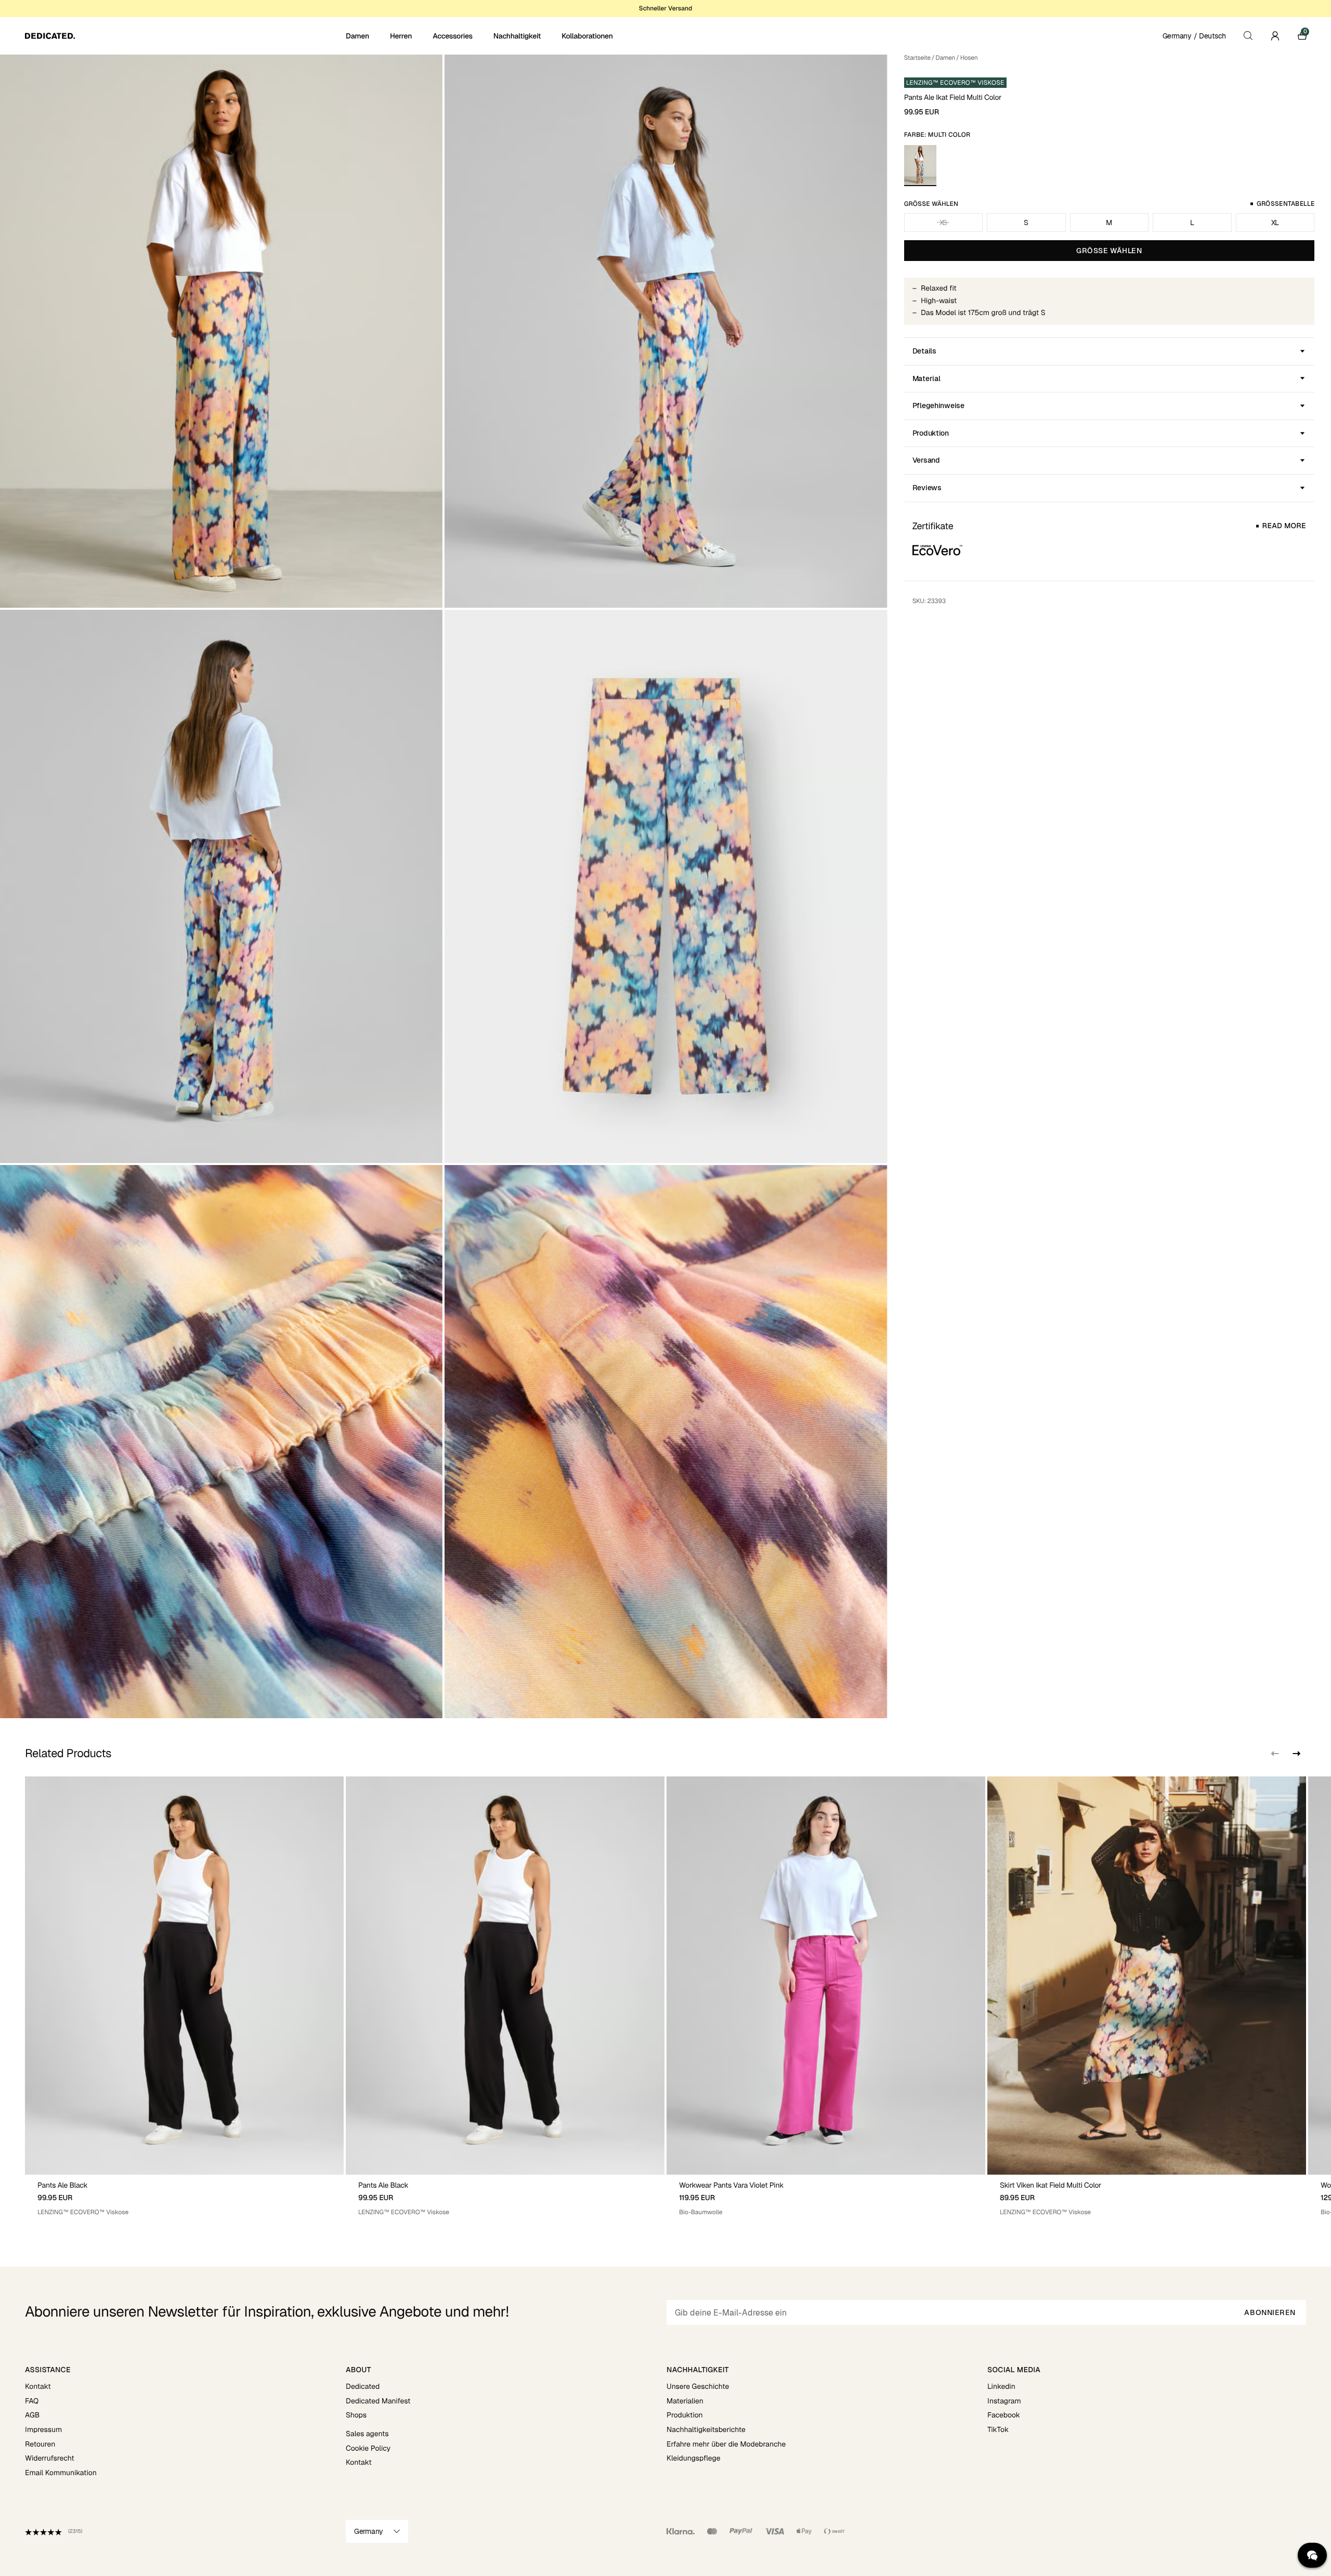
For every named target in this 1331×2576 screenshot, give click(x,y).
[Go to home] (184, 36)
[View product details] (184, 2196)
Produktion (931, 433)
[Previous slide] (1275, 1754)
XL (1275, 223)
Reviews (927, 488)
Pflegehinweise (938, 406)
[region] (665, 1997)
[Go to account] (1275, 36)
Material (927, 378)
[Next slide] (1296, 1754)
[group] (184, 1997)
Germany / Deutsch (1194, 36)
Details (924, 351)
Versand (926, 460)
